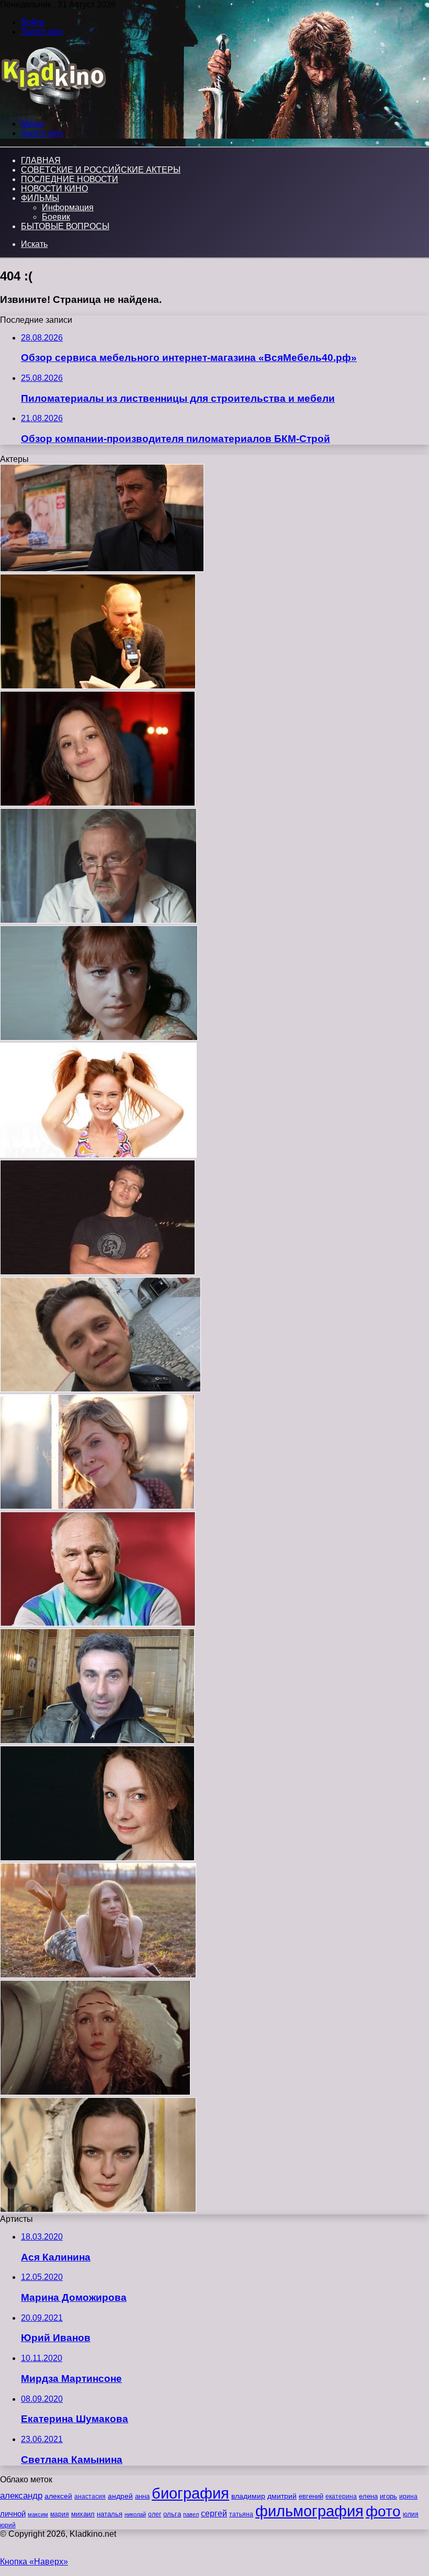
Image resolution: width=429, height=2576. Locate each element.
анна (142, 2496)
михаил (83, 2514)
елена (368, 2496)
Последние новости (70, 179)
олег (155, 2514)
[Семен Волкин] (100, 1389)
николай (135, 2514)
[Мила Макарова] (98, 2210)
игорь (388, 2496)
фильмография (309, 2511)
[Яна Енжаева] (98, 1975)
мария (60, 2514)
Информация (68, 207)
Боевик (56, 217)
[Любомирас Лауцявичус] (98, 1624)
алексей (58, 2496)
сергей (214, 2513)
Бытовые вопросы (65, 226)
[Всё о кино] (53, 106)
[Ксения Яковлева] (98, 1155)
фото (383, 2511)
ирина (408, 2496)
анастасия (90, 2496)
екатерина (341, 2496)
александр (21, 2495)
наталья (110, 2514)
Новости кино (54, 189)
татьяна (241, 2514)
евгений (311, 2496)
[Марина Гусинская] (98, 803)
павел (191, 2514)
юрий (8, 2525)
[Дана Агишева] (97, 1506)
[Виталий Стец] (98, 1272)
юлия (411, 2514)
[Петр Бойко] (98, 920)
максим (38, 2514)
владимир (248, 2496)
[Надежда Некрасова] (97, 1858)
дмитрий (282, 2496)
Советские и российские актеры (101, 170)
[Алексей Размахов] (98, 686)
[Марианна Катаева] (95, 2092)
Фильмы (40, 198)
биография (190, 2493)
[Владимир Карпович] (97, 1741)
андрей (120, 2496)
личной (13, 2513)
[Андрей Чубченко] (102, 569)
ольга (172, 2514)
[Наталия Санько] (99, 1038)
